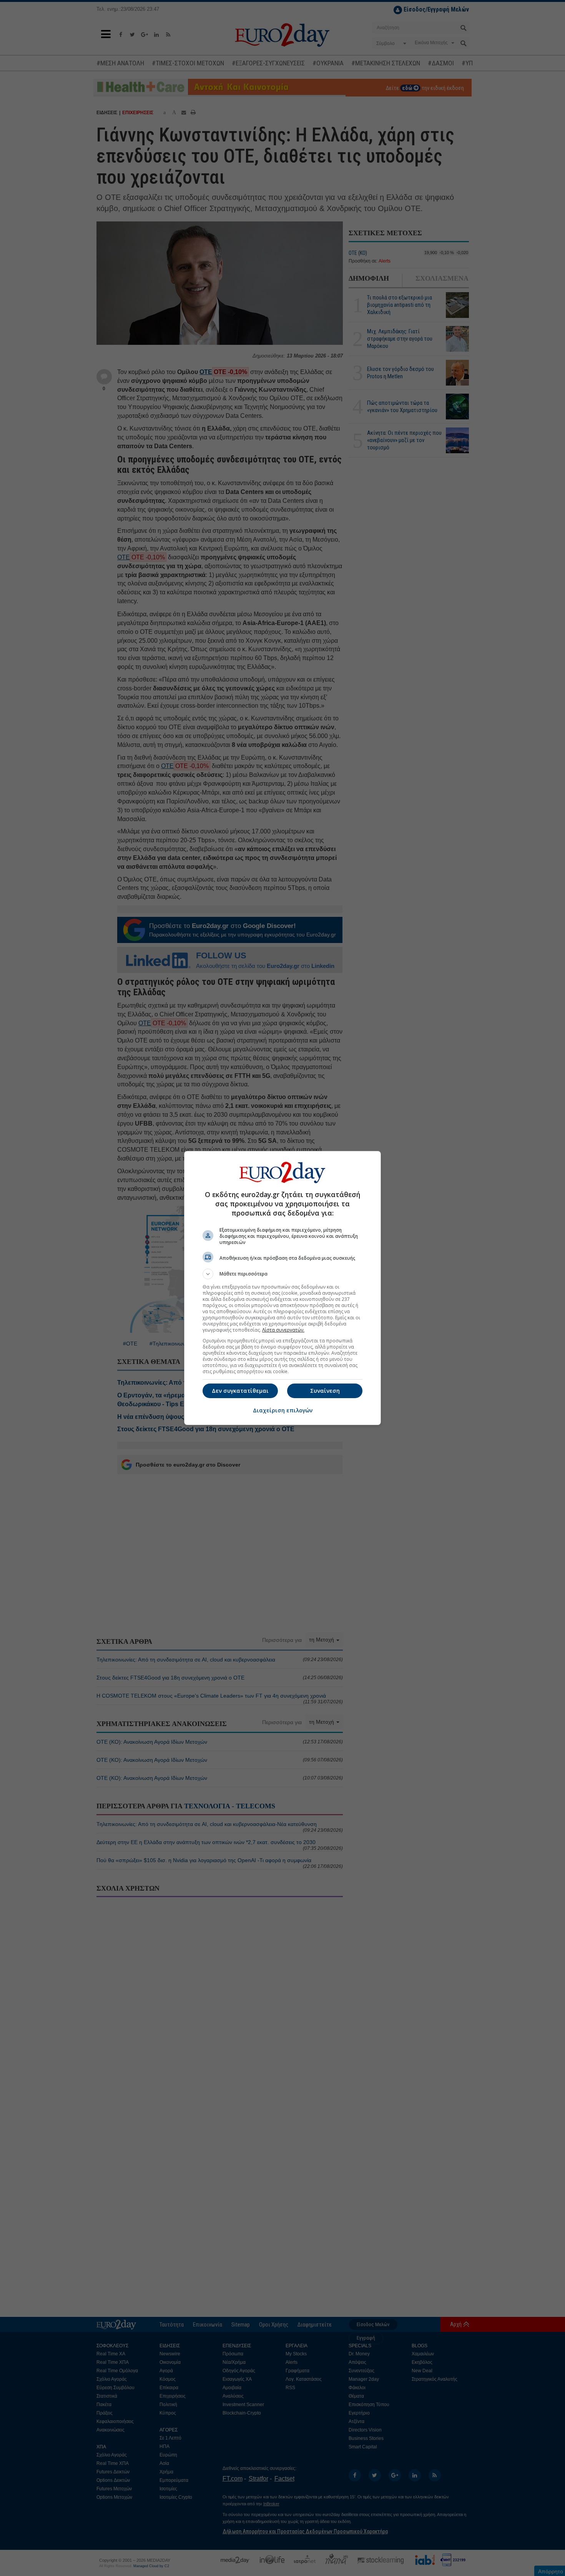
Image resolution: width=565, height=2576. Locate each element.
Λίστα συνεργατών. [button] (283, 1330)
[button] (282, 1274)
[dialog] (282, 1288)
